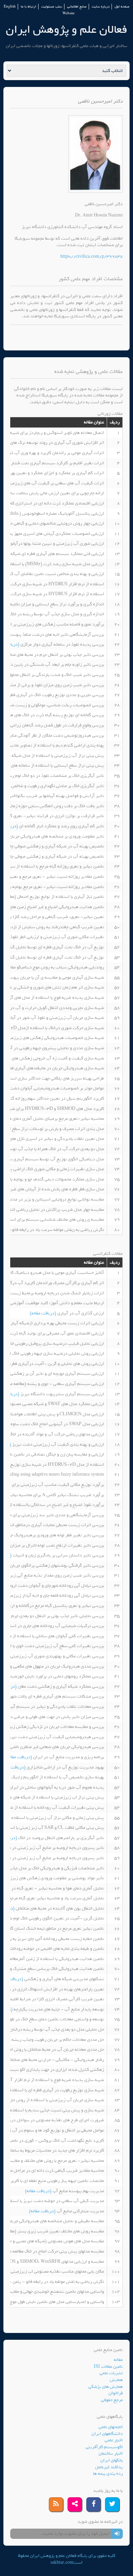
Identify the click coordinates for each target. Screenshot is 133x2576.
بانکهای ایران (112, 2460)
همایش (116, 2380)
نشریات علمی (111, 2373)
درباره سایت (101, 7)
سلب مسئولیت (52, 7)
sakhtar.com (62, 2563)
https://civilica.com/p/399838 (92, 257)
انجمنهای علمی (111, 2427)
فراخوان (116, 2393)
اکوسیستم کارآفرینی (104, 2447)
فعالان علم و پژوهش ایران (66, 29)
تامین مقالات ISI (108, 2367)
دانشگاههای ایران (107, 2434)
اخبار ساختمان (111, 2453)
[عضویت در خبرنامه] (117, 2534)
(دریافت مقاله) (43, 1313)
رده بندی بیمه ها (108, 2474)
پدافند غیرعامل (109, 2467)
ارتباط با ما (28, 7)
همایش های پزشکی (106, 2387)
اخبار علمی (114, 2440)
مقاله (118, 2360)
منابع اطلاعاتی (77, 7)
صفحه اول (122, 7)
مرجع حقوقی (112, 2400)
